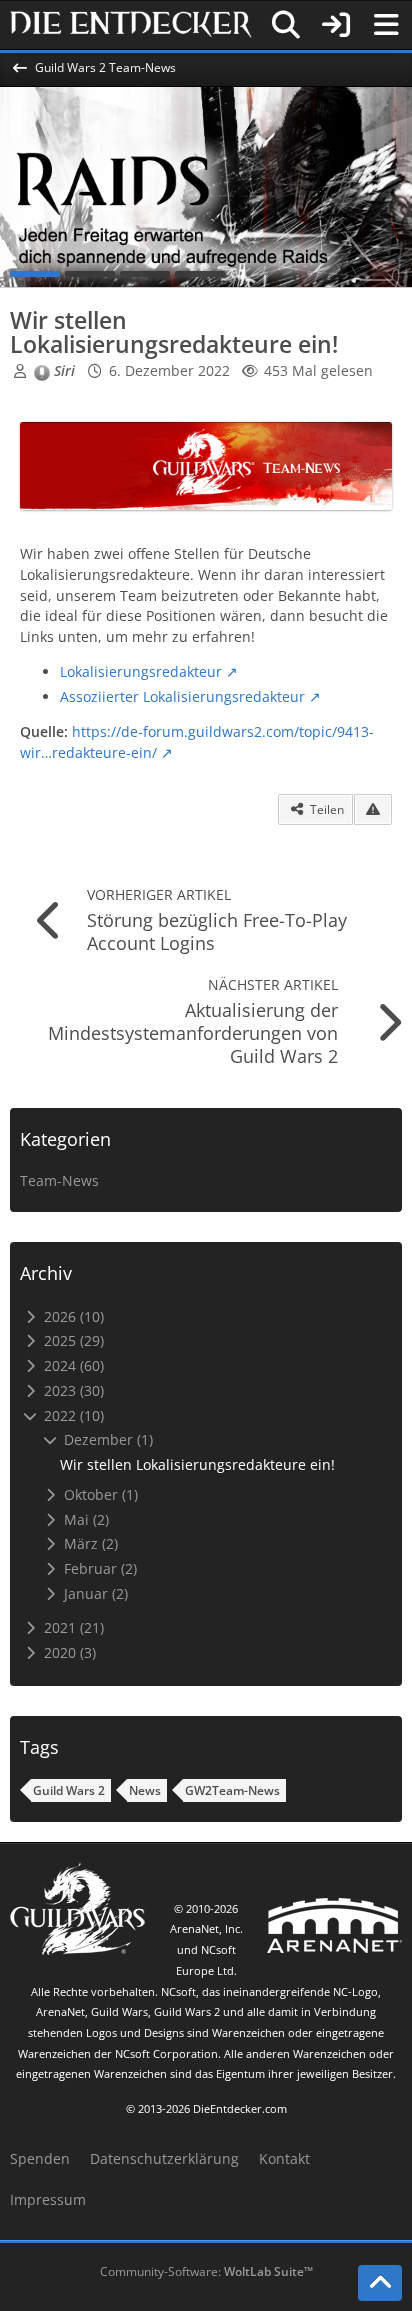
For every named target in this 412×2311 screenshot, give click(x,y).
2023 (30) (72, 1390)
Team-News (59, 1180)
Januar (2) (94, 1593)
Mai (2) (84, 1519)
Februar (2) (98, 1568)
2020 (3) (68, 1652)
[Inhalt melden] (373, 810)
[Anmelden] (336, 25)
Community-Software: (206, 2271)
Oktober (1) (99, 1494)
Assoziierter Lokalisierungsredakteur (182, 696)
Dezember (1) (106, 1439)
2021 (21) (72, 1627)
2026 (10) (72, 1316)
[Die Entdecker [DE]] (131, 25)
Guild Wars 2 (69, 1790)
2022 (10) (72, 1415)
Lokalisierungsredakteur (141, 671)
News (145, 1790)
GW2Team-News (232, 1790)
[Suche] (286, 25)
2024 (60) (72, 1365)
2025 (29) (72, 1340)
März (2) (89, 1543)
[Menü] (386, 25)
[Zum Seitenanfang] (380, 2283)
